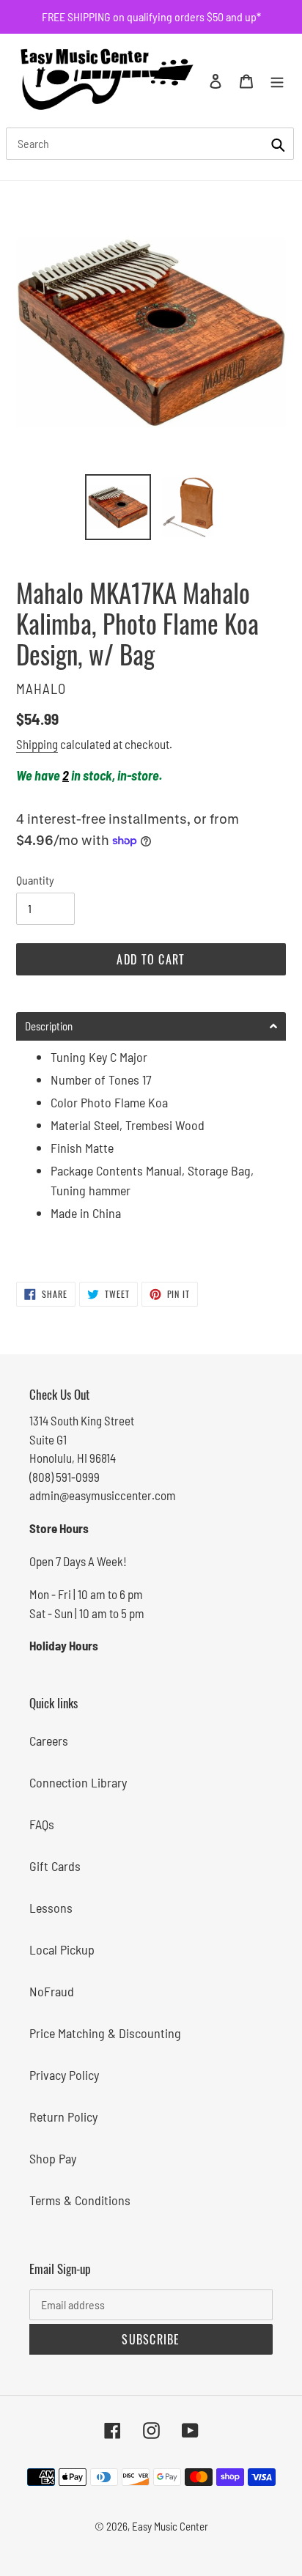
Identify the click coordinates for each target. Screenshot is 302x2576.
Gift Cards (55, 1866)
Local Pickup (62, 1949)
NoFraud (52, 1991)
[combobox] (150, 144)
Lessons (51, 1908)
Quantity (35, 880)
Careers (49, 1741)
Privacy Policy (64, 2075)
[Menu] (277, 80)
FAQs (42, 1824)
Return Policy (63, 2116)
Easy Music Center (170, 2526)
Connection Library (78, 1782)
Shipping (37, 744)
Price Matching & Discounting (105, 2033)
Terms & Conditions (80, 2200)
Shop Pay (53, 2158)
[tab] (151, 1026)
